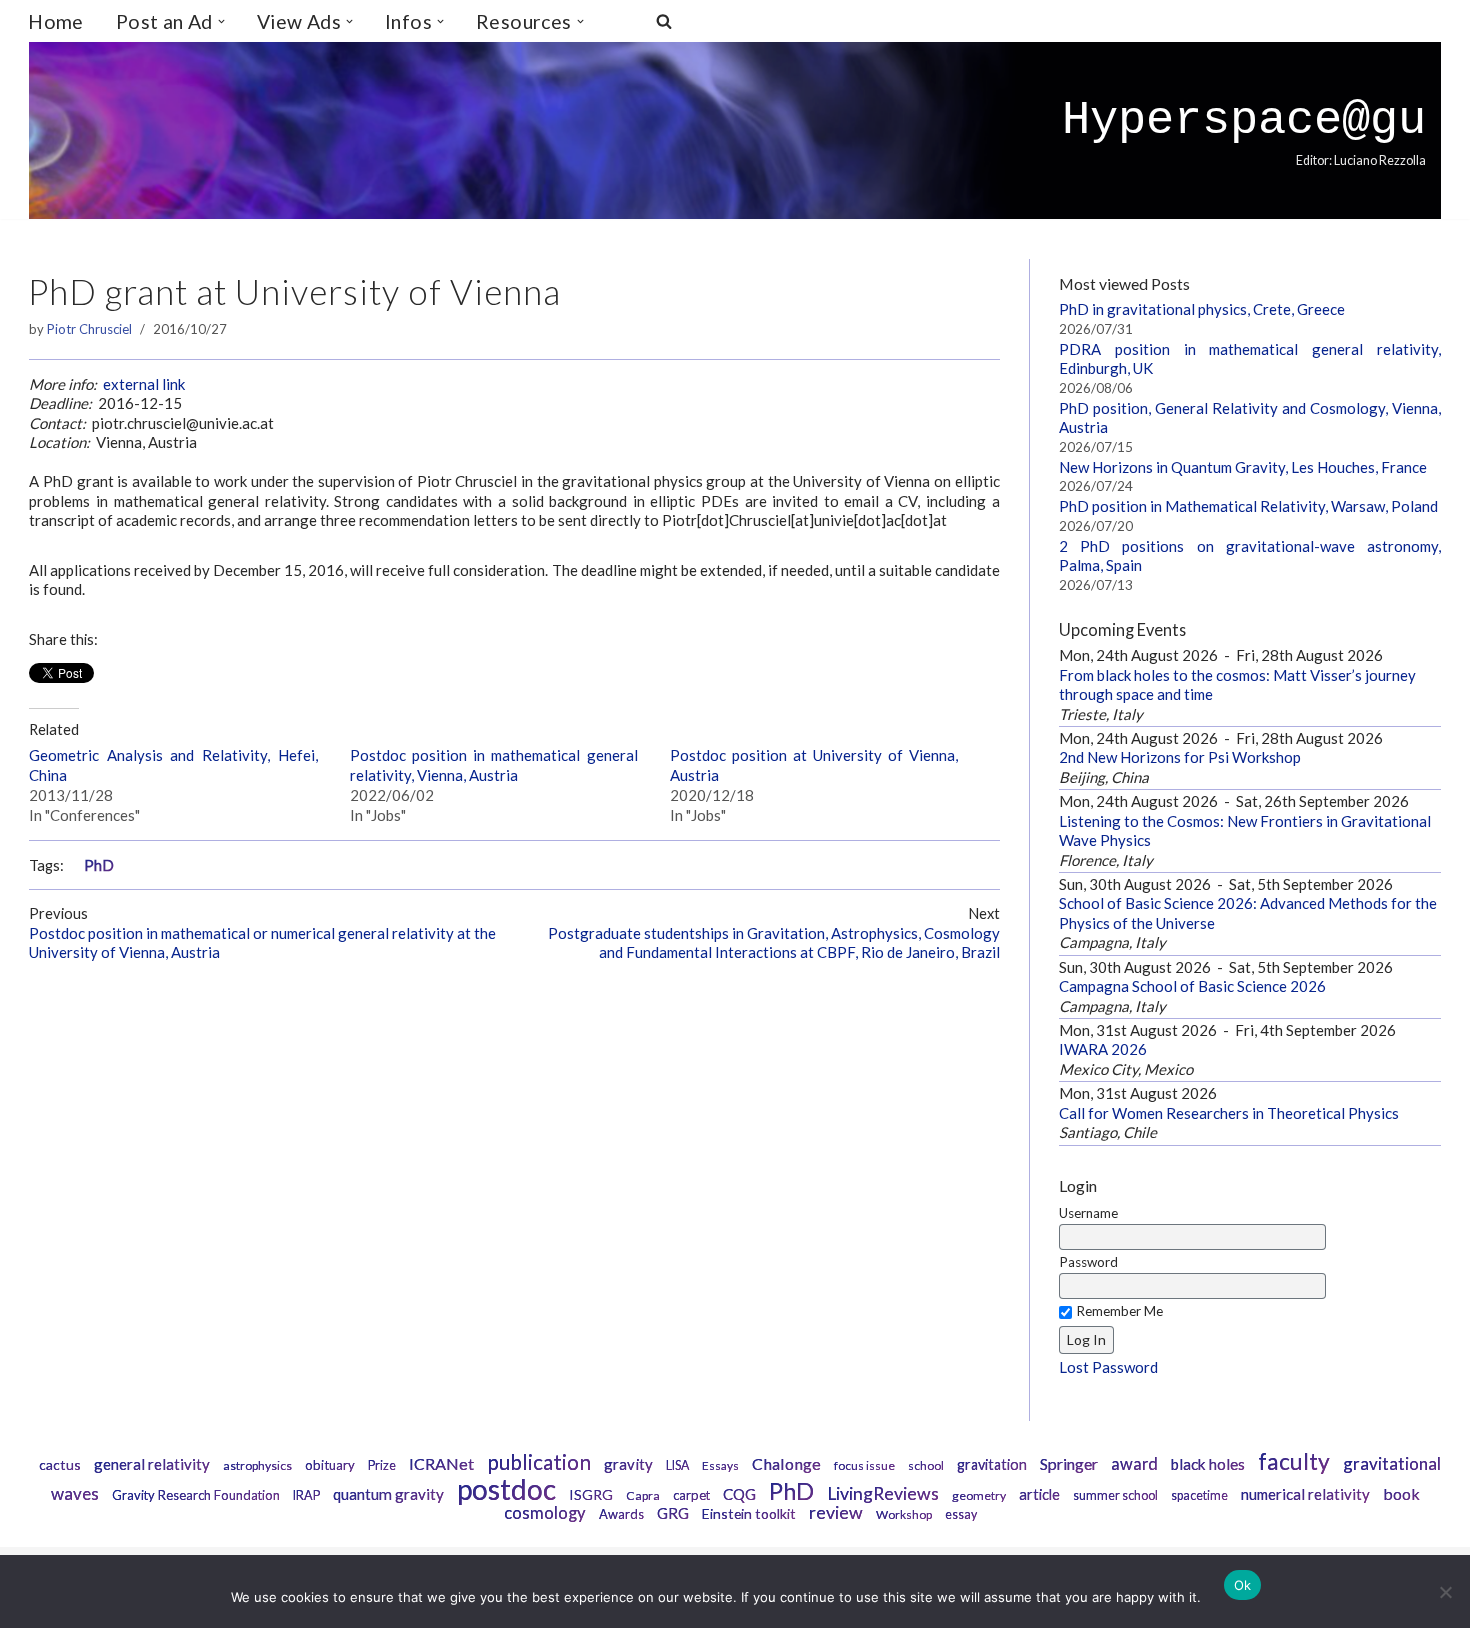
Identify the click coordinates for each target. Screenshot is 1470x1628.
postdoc (506, 1489)
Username (1088, 1213)
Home (56, 21)
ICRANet (441, 1463)
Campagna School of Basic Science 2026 (1192, 986)
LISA (677, 1465)
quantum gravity (388, 1494)
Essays (720, 1465)
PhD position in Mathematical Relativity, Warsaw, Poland (1248, 506)
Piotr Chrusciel (89, 329)
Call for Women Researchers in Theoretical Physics (1229, 1113)
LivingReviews (883, 1493)
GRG (673, 1513)
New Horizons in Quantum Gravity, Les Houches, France (1243, 467)
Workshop (904, 1514)
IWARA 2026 (1103, 1049)
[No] (1445, 1592)
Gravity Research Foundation (196, 1495)
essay (961, 1514)
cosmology (545, 1513)
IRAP (306, 1495)
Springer (1069, 1463)
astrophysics (257, 1465)
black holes (1208, 1464)
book (1401, 1493)
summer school (1115, 1495)
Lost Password (1108, 1367)
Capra (643, 1495)
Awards (621, 1514)
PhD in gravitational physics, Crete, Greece (1202, 309)
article (1039, 1494)
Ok (1243, 1585)
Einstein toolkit (749, 1513)
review (836, 1512)
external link (144, 384)
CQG (739, 1494)
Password (1088, 1262)
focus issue (864, 1465)
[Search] (664, 21)
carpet (691, 1495)
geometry (979, 1495)
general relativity (152, 1464)
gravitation (992, 1464)
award (1134, 1464)
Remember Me (1119, 1311)
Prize (382, 1465)
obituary (330, 1465)
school (926, 1465)
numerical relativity (1305, 1494)
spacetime (1199, 1495)
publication (539, 1461)
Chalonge (786, 1463)
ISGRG (591, 1494)
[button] (221, 21)
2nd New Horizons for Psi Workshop (1180, 757)
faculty (1294, 1461)
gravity (628, 1464)
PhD (99, 865)
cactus (60, 1464)
